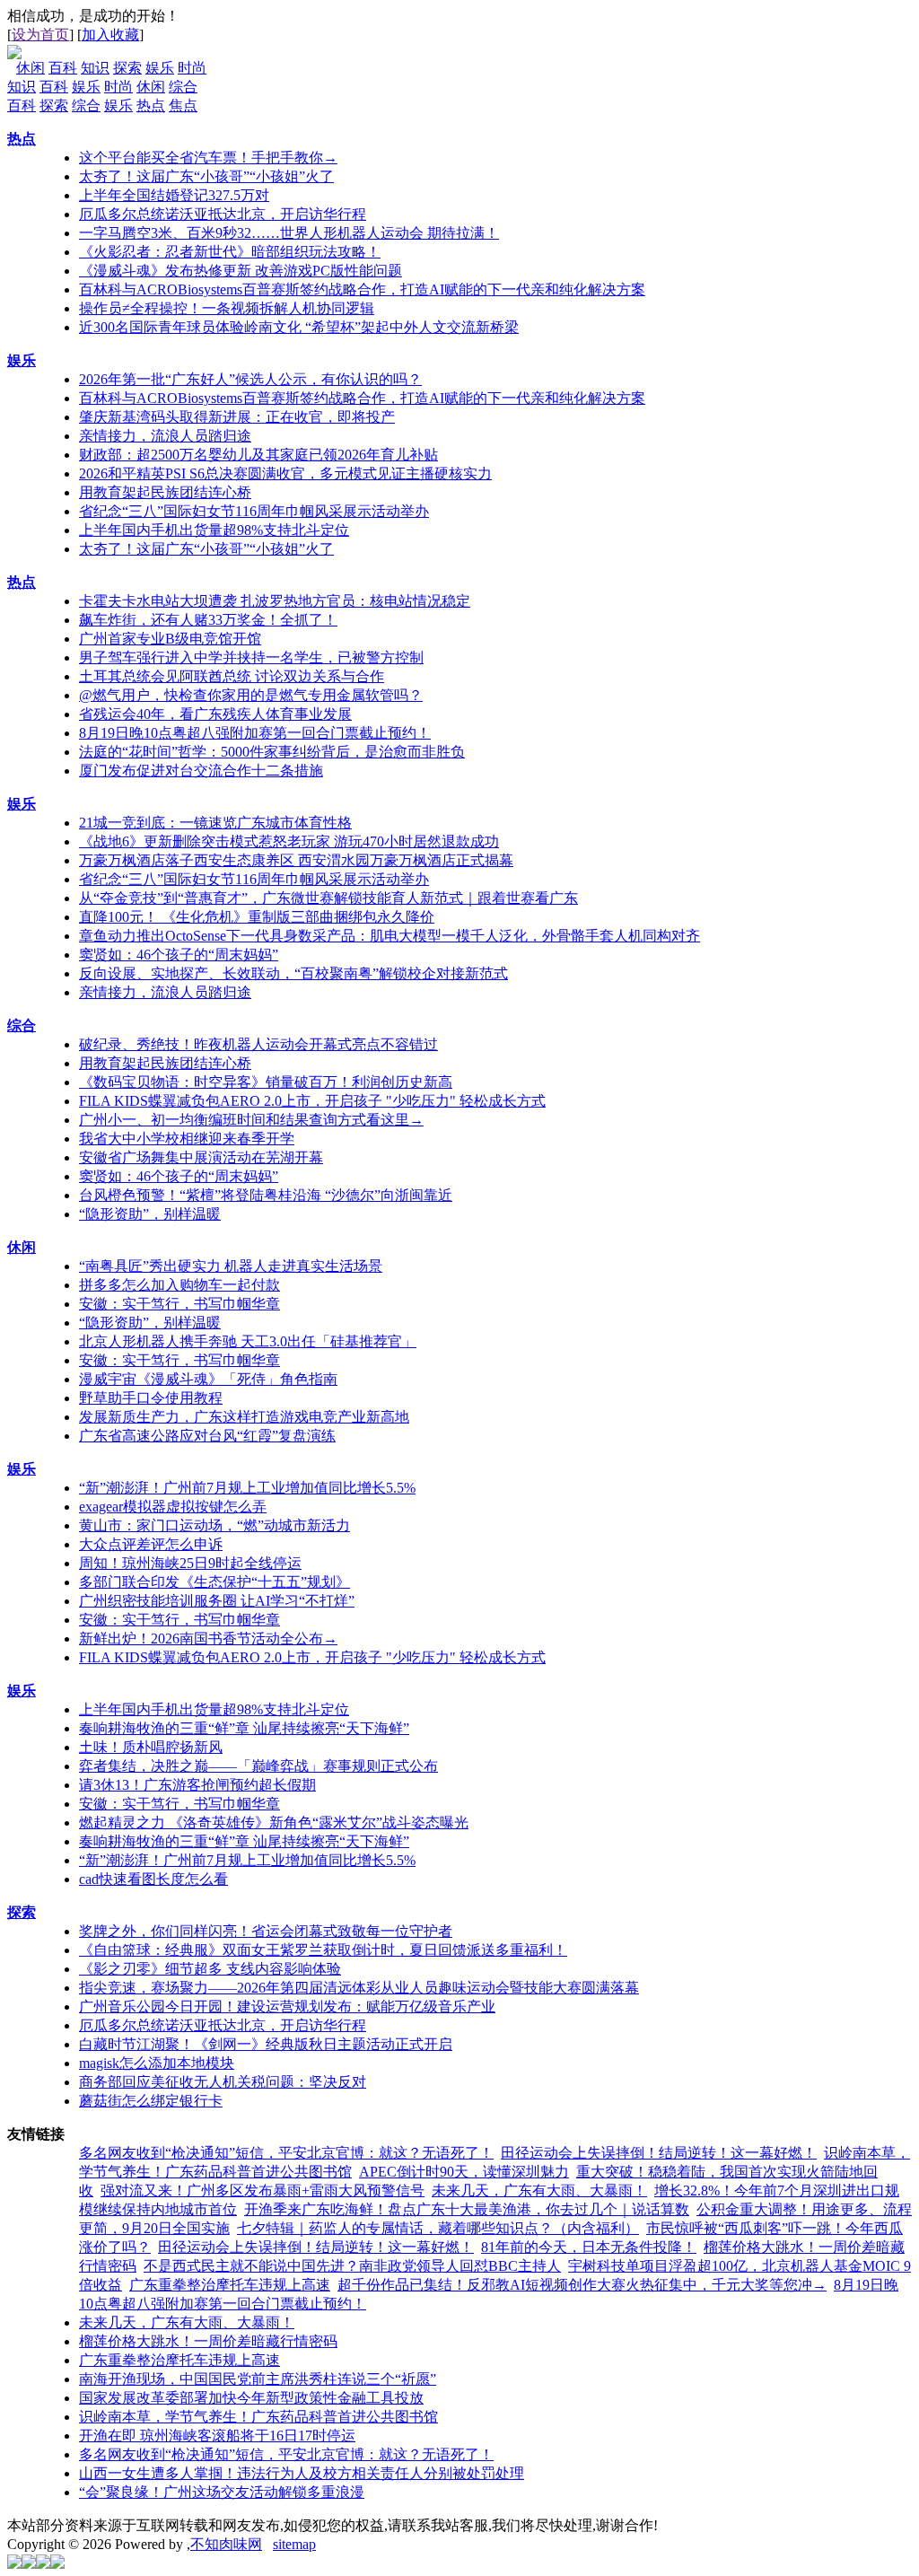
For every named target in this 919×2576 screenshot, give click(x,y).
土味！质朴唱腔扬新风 (151, 1747)
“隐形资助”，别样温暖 (150, 1214)
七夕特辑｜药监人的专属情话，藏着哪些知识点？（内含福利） (438, 2228)
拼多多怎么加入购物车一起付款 (179, 1285)
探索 (127, 68)
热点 (151, 105)
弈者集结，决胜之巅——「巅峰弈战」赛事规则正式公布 (258, 1766)
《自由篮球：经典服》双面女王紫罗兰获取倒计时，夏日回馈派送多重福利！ (323, 1950)
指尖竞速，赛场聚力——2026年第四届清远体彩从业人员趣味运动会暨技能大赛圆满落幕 (359, 1988)
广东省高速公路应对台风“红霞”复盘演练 (207, 1436)
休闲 (31, 68)
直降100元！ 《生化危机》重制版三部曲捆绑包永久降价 (257, 917)
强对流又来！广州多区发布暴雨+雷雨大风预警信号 (263, 2190)
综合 (183, 87)
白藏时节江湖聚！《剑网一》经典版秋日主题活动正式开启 (266, 2044)
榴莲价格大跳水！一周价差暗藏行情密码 (208, 2341)
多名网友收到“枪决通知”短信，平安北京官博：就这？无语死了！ (286, 2153)
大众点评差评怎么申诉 (151, 1544)
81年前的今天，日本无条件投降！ (589, 2247)
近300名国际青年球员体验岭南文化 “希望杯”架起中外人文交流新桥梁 (299, 327)
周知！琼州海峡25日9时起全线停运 (190, 1563)
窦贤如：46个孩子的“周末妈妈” (179, 955)
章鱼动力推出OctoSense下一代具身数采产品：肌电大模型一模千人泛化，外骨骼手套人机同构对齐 (389, 936)
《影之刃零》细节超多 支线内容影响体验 (210, 1969)
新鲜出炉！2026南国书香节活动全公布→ (208, 1638)
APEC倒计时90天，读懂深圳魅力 (464, 2172)
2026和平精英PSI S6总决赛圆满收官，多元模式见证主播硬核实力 (285, 473)
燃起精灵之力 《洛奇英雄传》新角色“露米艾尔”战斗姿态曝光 (274, 1822)
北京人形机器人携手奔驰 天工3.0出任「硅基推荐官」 (248, 1341)
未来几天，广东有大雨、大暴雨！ (539, 2190)
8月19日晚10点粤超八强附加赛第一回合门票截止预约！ (255, 733)
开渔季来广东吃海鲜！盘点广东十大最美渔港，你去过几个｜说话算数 (467, 2209)
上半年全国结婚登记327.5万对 (174, 195)
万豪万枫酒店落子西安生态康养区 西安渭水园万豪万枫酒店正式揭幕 (296, 860)
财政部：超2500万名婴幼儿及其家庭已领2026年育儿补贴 (258, 455)
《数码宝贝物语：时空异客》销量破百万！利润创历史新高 (266, 1082)
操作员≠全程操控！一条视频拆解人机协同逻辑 (227, 308)
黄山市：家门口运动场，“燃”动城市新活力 (214, 1525)
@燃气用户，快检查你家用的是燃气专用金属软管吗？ (251, 695)
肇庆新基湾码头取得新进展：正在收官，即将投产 (237, 417)
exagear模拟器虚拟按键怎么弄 (173, 1507)
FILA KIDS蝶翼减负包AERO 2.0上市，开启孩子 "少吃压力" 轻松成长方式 (312, 1101)
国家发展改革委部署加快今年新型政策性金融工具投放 (251, 2398)
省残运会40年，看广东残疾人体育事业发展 (215, 714)
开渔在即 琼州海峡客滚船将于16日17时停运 (217, 2436)
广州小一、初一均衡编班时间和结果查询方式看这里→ (251, 1120)
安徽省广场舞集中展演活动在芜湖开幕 (201, 1157)
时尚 (192, 68)
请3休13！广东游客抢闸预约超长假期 (197, 1785)
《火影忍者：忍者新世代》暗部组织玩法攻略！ (230, 252)
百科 (63, 68)
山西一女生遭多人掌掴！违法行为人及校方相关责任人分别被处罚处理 (302, 2473)
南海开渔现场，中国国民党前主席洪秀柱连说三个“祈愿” (258, 2379)
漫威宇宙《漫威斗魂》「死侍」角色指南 (208, 1379)
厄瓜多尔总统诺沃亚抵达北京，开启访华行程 (223, 214)
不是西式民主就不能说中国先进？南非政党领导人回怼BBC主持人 (352, 2266)
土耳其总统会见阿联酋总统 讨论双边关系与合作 (232, 676)
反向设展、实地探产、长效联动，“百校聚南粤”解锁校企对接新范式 (293, 973)
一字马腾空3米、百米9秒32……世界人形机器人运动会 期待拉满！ (289, 233)
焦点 (183, 105)
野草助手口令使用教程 (151, 1398)
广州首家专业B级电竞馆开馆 (170, 639)
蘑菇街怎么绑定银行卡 (151, 2101)
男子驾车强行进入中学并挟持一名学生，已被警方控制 (251, 657)
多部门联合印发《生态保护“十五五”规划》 (214, 1582)
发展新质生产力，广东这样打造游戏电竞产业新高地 (244, 1417)
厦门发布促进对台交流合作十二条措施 (201, 771)
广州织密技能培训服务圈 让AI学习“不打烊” (217, 1601)
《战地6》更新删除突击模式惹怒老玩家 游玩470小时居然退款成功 (289, 841)
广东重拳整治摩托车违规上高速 (230, 2285)
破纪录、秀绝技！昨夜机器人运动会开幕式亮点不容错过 (258, 1044)
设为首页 (40, 35)
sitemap (294, 2544)
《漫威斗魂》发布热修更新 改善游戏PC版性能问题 (241, 271)
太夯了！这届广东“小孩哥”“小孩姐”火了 (206, 176)
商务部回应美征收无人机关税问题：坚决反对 (223, 2082)
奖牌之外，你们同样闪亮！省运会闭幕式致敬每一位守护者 (266, 1931)
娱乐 (160, 68)
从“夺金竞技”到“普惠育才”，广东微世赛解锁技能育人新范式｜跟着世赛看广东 (328, 898)
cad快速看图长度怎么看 (153, 1879)
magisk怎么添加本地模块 (157, 2063)
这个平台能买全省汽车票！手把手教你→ (208, 158)
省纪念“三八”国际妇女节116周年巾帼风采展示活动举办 (254, 511)
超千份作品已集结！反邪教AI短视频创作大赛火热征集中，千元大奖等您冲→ (582, 2285)
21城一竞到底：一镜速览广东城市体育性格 (215, 823)
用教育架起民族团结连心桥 (165, 492)
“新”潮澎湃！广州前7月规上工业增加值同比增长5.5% (247, 1488)
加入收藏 (110, 35)
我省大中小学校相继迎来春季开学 (187, 1139)
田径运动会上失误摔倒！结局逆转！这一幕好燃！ (659, 2153)
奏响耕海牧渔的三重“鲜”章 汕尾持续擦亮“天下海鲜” (244, 1728)
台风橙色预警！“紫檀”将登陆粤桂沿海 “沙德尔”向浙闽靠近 (266, 1195)
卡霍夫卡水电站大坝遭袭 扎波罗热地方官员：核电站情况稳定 (275, 601)
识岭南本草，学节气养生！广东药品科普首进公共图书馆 (258, 2417)
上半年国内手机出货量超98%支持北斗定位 (214, 530)
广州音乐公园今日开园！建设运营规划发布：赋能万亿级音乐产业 (287, 2006)
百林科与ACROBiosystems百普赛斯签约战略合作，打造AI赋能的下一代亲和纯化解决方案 (362, 289)
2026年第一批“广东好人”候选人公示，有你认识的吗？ (250, 379)
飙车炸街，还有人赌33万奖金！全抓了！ (208, 620)
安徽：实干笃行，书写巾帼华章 (179, 1304)
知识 (95, 68)
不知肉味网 (226, 2544)
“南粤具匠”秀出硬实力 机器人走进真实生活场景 (231, 1266)
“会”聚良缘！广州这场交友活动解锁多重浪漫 (222, 2492)
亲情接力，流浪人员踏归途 (165, 436)
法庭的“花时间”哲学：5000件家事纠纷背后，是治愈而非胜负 (272, 752)
